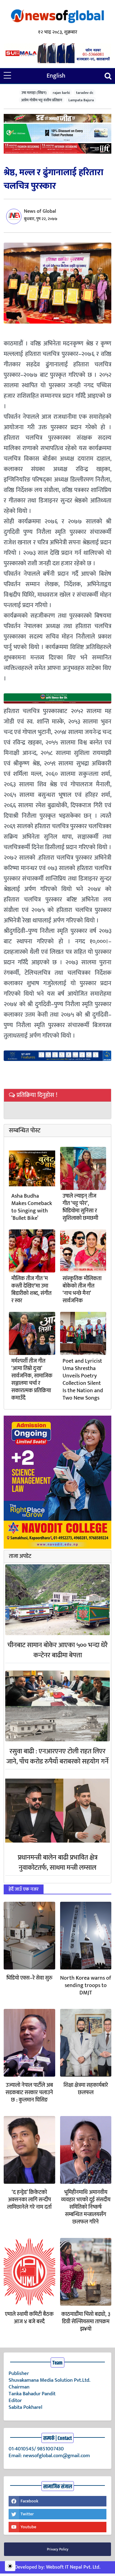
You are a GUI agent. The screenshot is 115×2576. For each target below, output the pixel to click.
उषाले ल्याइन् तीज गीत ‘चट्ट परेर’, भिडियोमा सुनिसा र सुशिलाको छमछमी (80, 1207)
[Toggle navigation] (108, 76)
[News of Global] (58, 16)
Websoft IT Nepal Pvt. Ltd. (73, 2567)
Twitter (27, 2514)
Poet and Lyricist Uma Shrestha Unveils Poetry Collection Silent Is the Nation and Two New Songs (83, 1380)
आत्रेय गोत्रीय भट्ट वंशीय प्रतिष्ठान (42, 100)
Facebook (29, 2501)
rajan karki (61, 93)
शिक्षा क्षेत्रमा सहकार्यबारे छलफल (86, 2089)
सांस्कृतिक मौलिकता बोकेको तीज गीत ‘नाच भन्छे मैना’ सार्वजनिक (82, 1290)
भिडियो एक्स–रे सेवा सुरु (29, 1978)
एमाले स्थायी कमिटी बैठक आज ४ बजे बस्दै (29, 2318)
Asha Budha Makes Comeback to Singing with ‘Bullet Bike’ (32, 1207)
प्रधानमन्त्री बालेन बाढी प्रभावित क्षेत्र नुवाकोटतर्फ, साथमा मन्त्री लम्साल (58, 1863)
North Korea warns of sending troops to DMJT (86, 1985)
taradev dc (85, 93)
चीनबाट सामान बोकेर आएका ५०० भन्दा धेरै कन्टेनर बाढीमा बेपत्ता (57, 1650)
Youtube (28, 2527)
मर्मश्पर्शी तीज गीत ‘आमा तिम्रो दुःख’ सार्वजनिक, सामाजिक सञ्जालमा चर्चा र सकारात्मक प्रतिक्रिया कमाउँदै (32, 1380)
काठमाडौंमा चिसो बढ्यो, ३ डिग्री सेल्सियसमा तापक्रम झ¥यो (86, 2322)
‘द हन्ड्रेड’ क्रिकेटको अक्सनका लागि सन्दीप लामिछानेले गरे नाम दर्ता (29, 2200)
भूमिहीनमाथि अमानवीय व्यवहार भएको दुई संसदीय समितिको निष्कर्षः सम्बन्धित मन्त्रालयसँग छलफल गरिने (86, 2207)
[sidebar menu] (7, 76)
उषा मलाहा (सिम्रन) (34, 93)
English (56, 76)
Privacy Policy (58, 2549)
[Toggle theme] (10, 2566)
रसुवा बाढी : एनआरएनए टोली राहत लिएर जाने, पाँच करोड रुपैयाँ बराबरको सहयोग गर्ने (57, 1756)
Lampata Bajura (81, 100)
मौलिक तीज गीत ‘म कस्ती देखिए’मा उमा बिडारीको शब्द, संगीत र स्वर (31, 1290)
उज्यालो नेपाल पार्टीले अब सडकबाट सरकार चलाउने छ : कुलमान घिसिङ (29, 2093)
